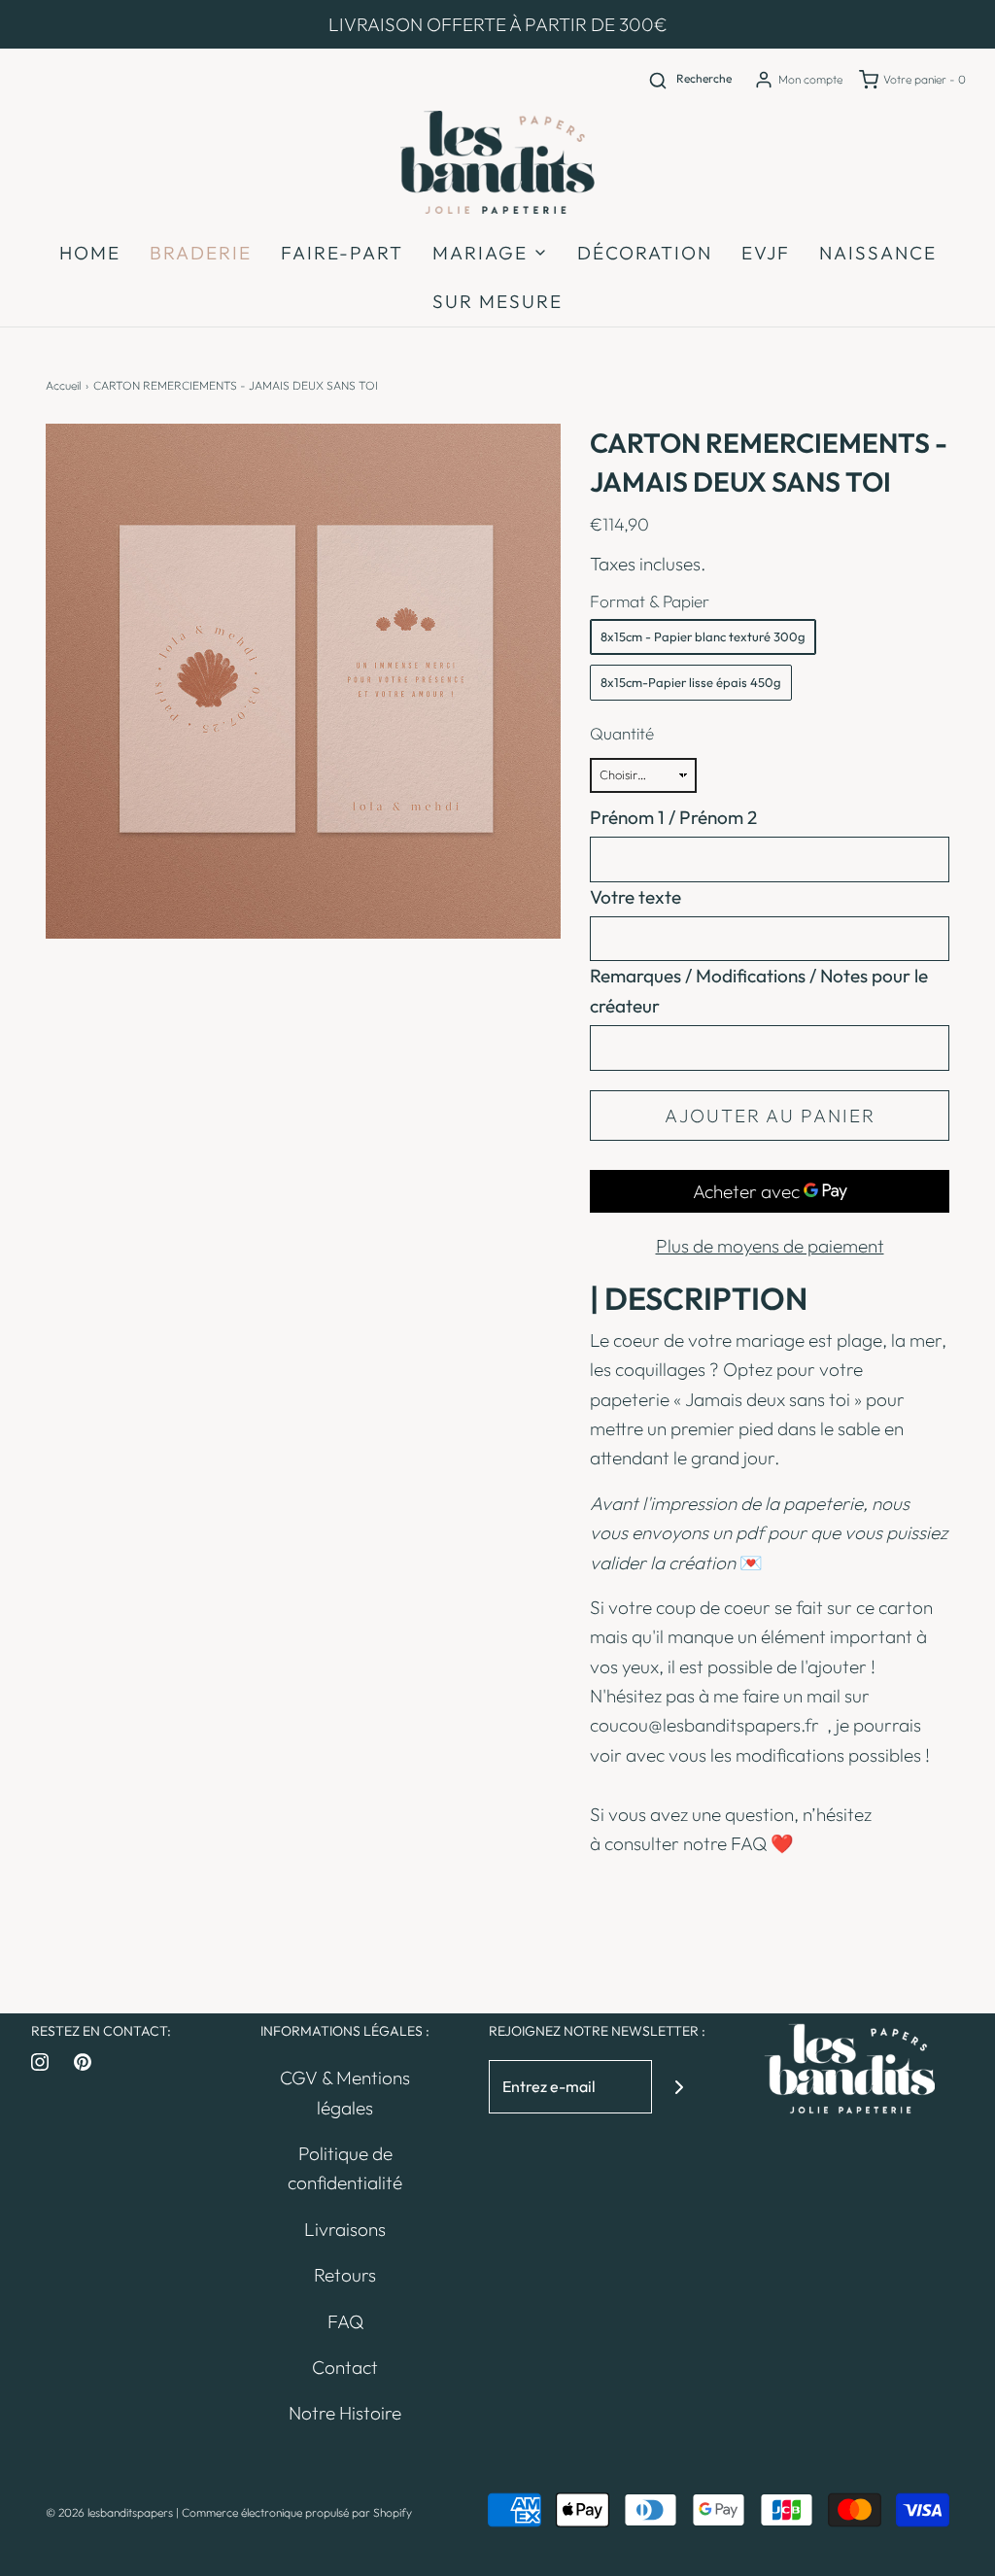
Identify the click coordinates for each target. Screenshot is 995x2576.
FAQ (749, 1843)
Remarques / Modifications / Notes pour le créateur (759, 990)
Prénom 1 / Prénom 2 (673, 817)
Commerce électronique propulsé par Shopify (297, 2512)
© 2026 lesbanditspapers (109, 2512)
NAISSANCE (878, 253)
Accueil (63, 385)
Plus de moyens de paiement (770, 1246)
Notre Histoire (345, 2413)
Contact (345, 2367)
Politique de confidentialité (345, 2168)
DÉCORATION (645, 253)
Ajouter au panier (770, 1116)
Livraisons (345, 2229)
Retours (345, 2275)
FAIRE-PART (342, 253)
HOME (90, 253)
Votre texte (635, 897)
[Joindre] (679, 2087)
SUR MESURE (497, 301)
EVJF (766, 253)
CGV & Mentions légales (345, 2092)
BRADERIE (201, 253)
